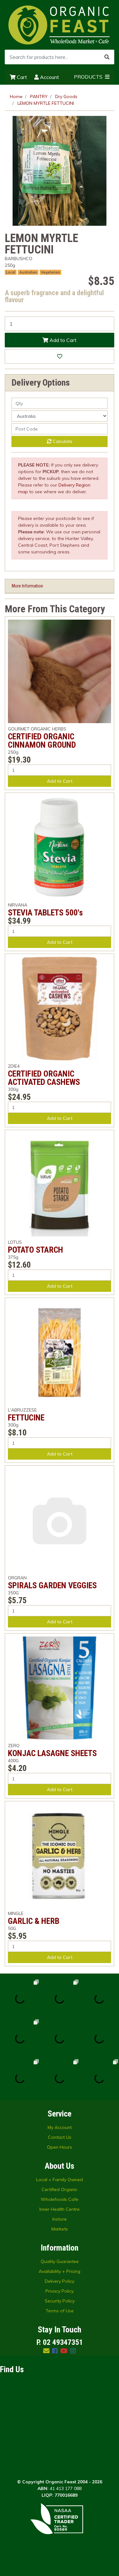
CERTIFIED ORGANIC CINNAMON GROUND (42, 741)
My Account (60, 2127)
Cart (21, 77)
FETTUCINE (26, 1418)
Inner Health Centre (60, 2209)
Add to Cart (62, 340)
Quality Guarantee (60, 2261)
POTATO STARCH (36, 1250)
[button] (60, 356)
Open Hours (60, 2147)
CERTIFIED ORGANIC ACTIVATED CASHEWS (44, 1078)
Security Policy (60, 2301)
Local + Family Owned (60, 2180)
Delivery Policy (60, 2281)
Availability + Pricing (60, 2271)
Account (49, 77)
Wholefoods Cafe (60, 2199)
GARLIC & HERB (34, 1921)
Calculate (62, 441)
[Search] (107, 57)
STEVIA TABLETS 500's (45, 913)
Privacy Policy (60, 2291)
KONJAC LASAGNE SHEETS (52, 1753)
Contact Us (60, 2137)
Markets (60, 2229)
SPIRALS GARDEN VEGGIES (52, 1585)
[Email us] (46, 2351)
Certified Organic (60, 2189)
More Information (27, 586)
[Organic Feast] (60, 25)
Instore (60, 2219)
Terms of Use (60, 2311)
